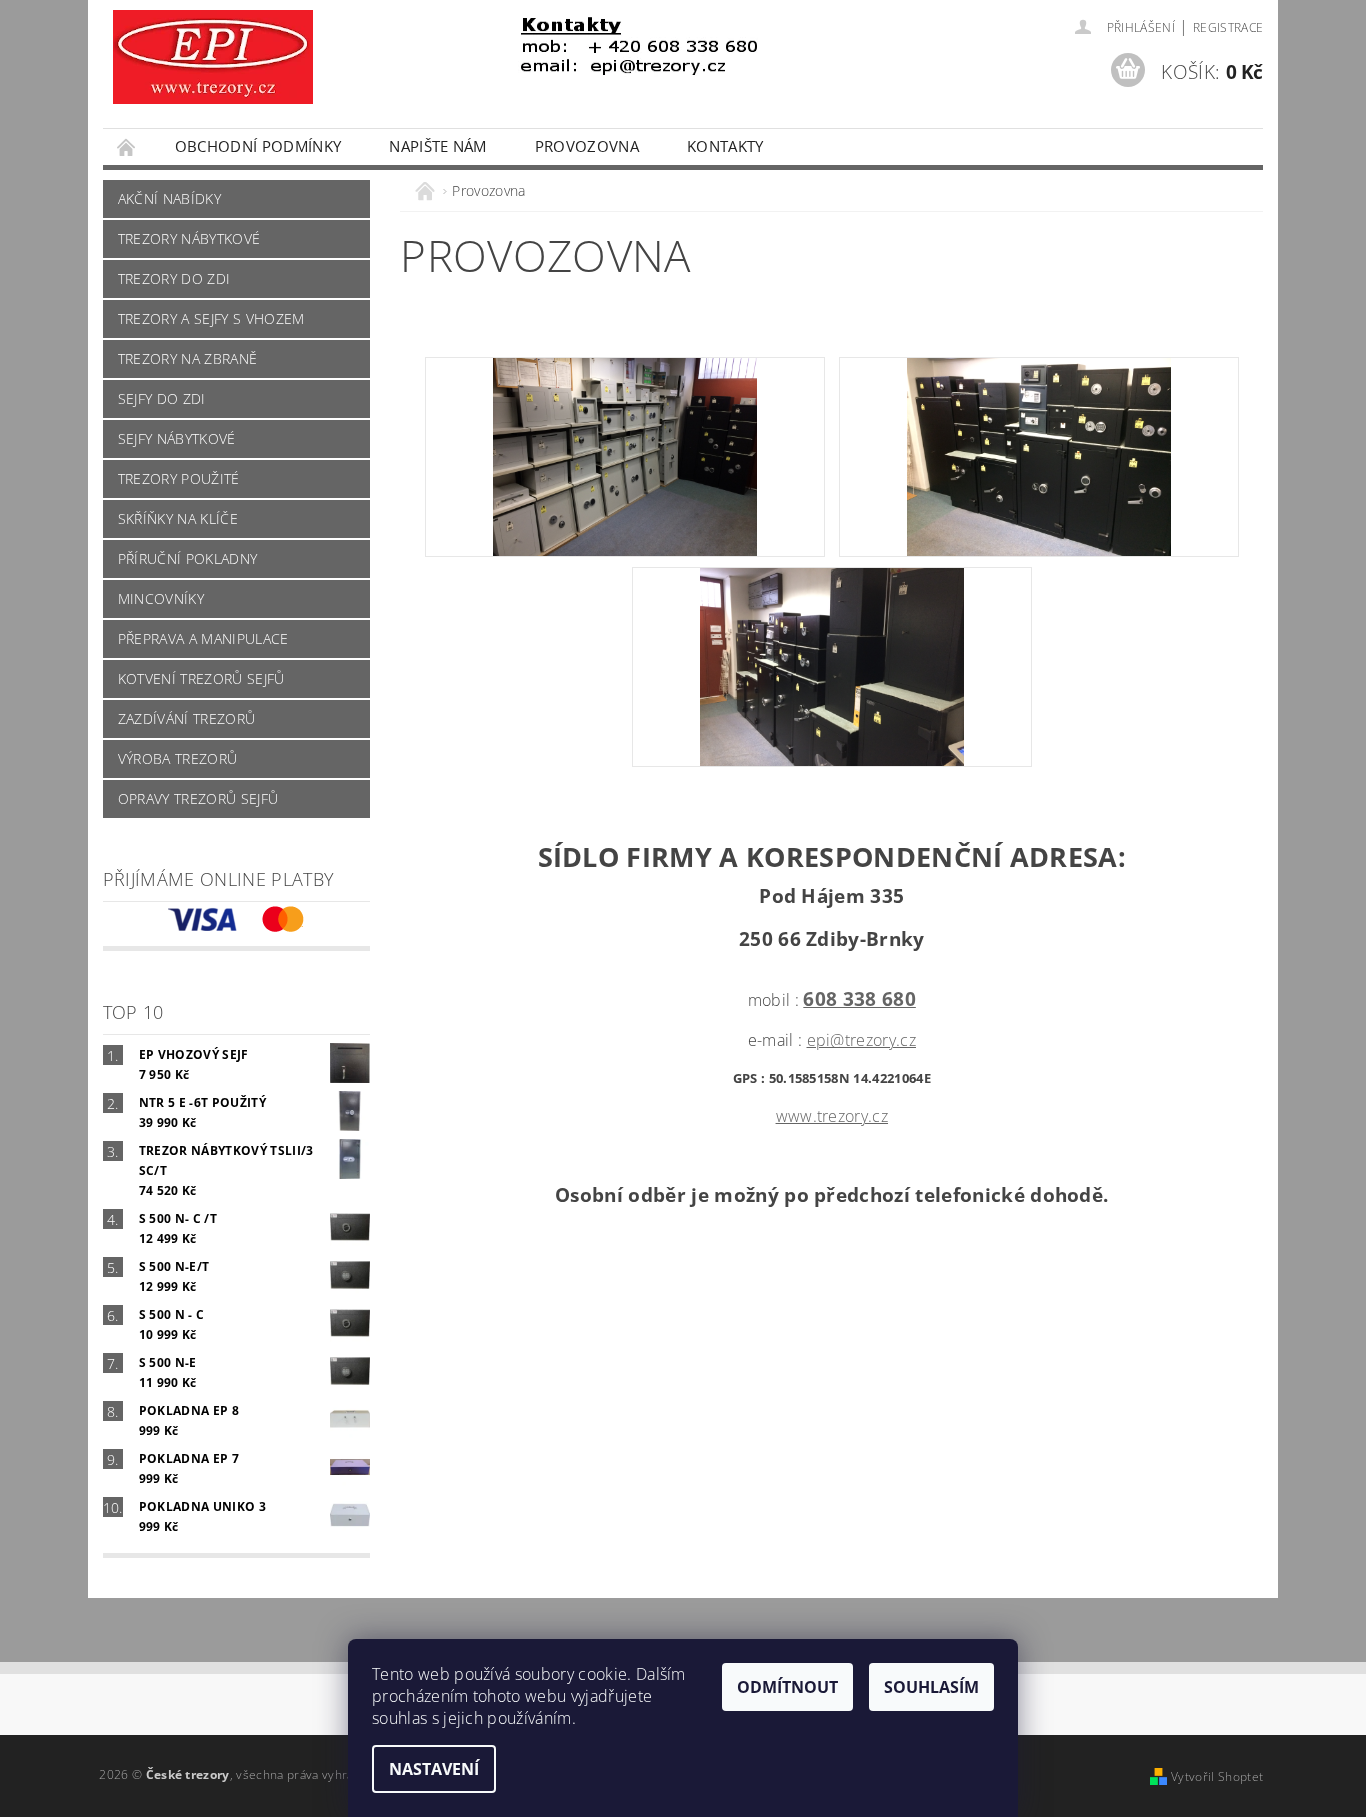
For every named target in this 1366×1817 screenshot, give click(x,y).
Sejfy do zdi (162, 398)
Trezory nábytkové (189, 238)
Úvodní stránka (127, 146)
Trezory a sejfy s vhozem (211, 318)
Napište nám (438, 146)
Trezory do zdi (174, 278)
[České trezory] (213, 57)
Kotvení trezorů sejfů (201, 678)
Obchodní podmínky (258, 146)
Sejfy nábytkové (177, 438)
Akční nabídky (169, 198)
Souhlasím (931, 1687)
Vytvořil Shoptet (1217, 1776)
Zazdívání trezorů (186, 718)
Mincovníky (161, 598)
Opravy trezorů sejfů (198, 798)
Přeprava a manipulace (203, 638)
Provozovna (587, 146)
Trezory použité (179, 478)
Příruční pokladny (187, 558)
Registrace (1228, 27)
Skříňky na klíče (178, 518)
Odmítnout (787, 1687)
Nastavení (434, 1769)
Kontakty (725, 146)
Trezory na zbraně (187, 358)
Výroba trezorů (177, 758)
